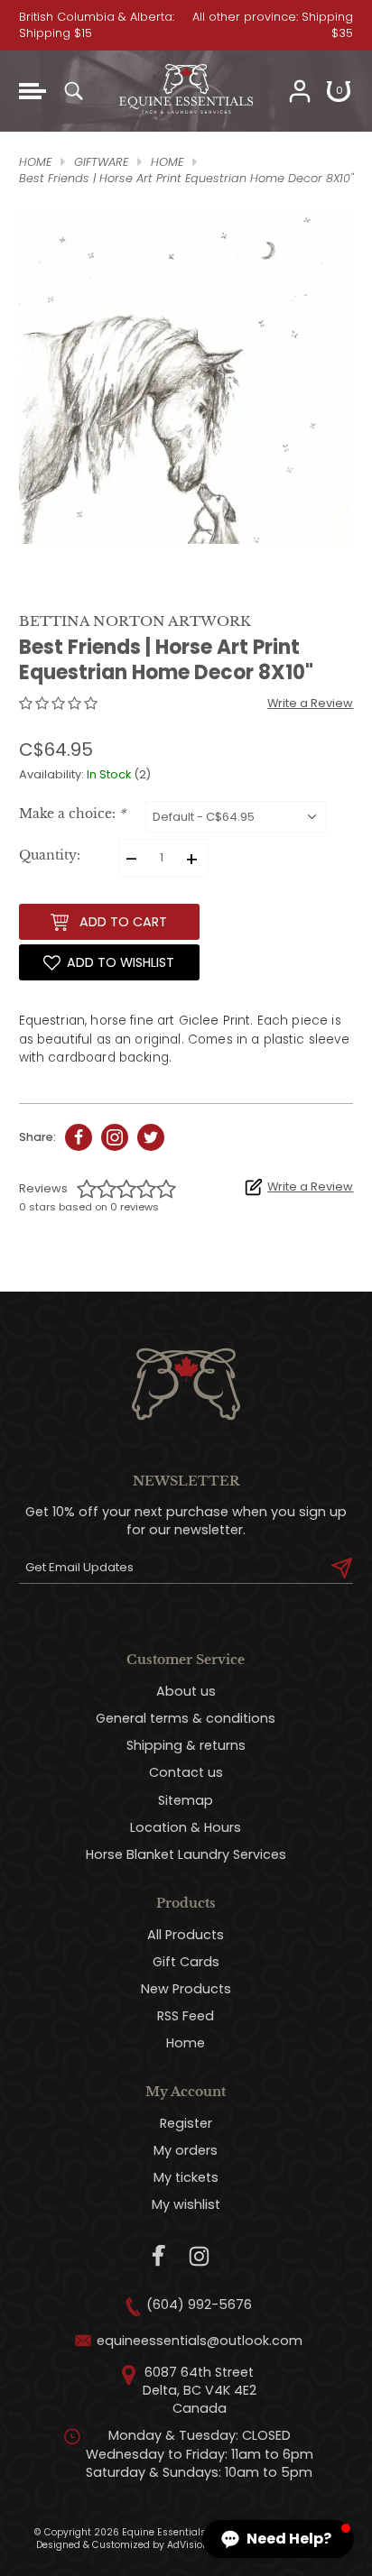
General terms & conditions (186, 1718)
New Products (186, 1989)
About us (186, 1691)
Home (186, 2043)
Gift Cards (186, 1962)
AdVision (188, 2545)
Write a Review (310, 703)
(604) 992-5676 (199, 2305)
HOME (35, 162)
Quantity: (50, 856)
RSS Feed (186, 2016)
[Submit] (342, 1568)
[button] (278, 2539)
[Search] (73, 91)
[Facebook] (159, 2256)
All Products (186, 1935)
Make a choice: (72, 814)
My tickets (186, 2177)
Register (186, 2123)
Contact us (186, 1772)
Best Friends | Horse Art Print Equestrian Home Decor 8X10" (186, 178)
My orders (186, 2150)
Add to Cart (123, 922)
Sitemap (186, 1800)
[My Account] (300, 91)
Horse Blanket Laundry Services (186, 1854)
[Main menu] (33, 91)
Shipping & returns (186, 1745)
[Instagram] (199, 2256)
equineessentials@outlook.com (200, 2341)
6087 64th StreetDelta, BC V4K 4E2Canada (200, 2390)
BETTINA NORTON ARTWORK (135, 621)
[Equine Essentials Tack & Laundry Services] (186, 123)
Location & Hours (186, 1827)
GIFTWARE (101, 162)
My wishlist (186, 2204)
